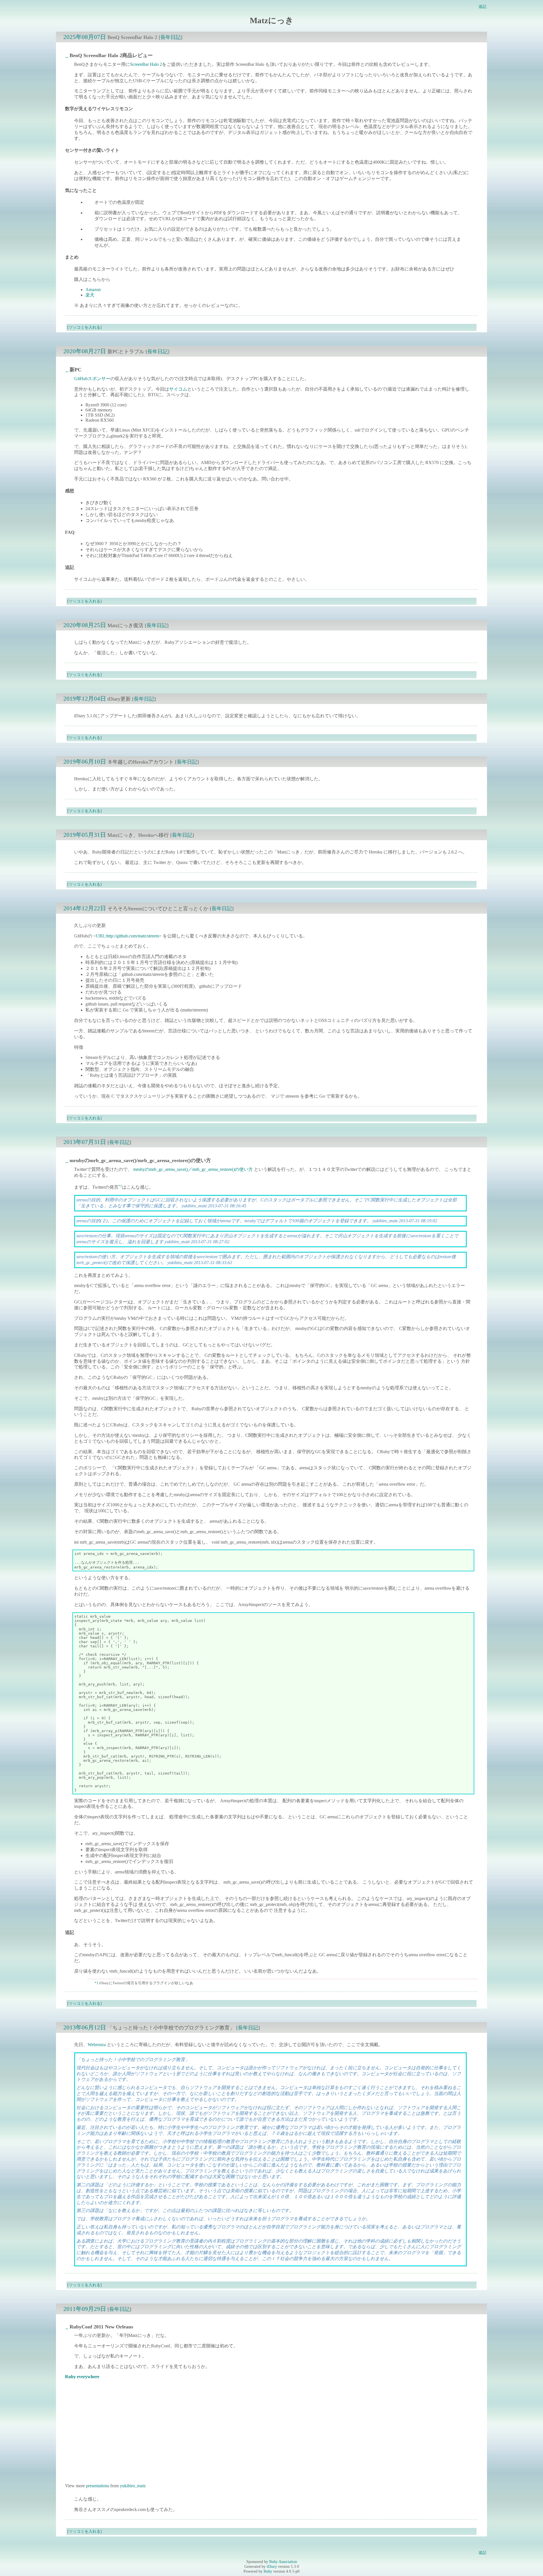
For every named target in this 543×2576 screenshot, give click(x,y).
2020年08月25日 (85, 625)
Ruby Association (283, 2562)
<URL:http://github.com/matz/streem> (127, 936)
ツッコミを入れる (85, 327)
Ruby (268, 2571)
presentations (98, 2486)
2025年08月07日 (85, 37)
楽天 (90, 295)
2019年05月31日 (85, 835)
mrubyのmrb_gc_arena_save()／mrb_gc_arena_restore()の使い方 (193, 1169)
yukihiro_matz (133, 2486)
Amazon (93, 290)
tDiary (272, 2566)
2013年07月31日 (85, 1142)
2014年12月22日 (85, 908)
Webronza (97, 2045)
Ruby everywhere (82, 2377)
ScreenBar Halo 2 (146, 64)
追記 (482, 7)
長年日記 (171, 37)
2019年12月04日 (85, 698)
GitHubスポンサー (92, 379)
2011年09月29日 (85, 2309)
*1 (120, 1186)
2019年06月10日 (85, 761)
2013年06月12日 (85, 2027)
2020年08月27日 (85, 351)
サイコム (178, 389)
